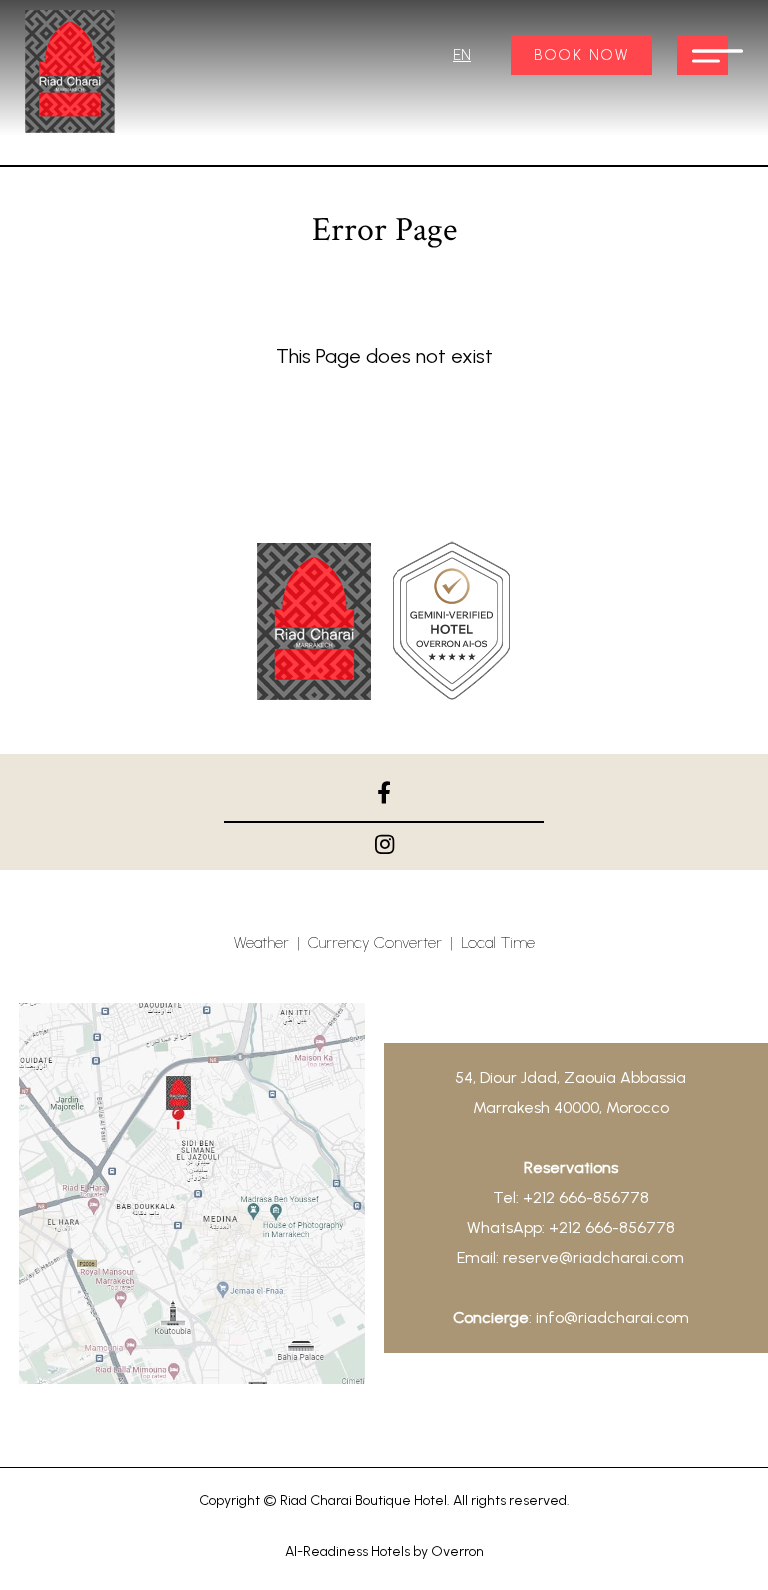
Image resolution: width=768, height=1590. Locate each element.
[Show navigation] (702, 55)
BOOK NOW (581, 55)
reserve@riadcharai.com (593, 1257)
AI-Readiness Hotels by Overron (384, 1551)
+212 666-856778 (586, 1197)
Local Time (498, 942)
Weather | (271, 942)
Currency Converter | (384, 942)
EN (462, 55)
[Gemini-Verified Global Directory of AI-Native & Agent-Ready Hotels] (451, 625)
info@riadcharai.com (612, 1317)
